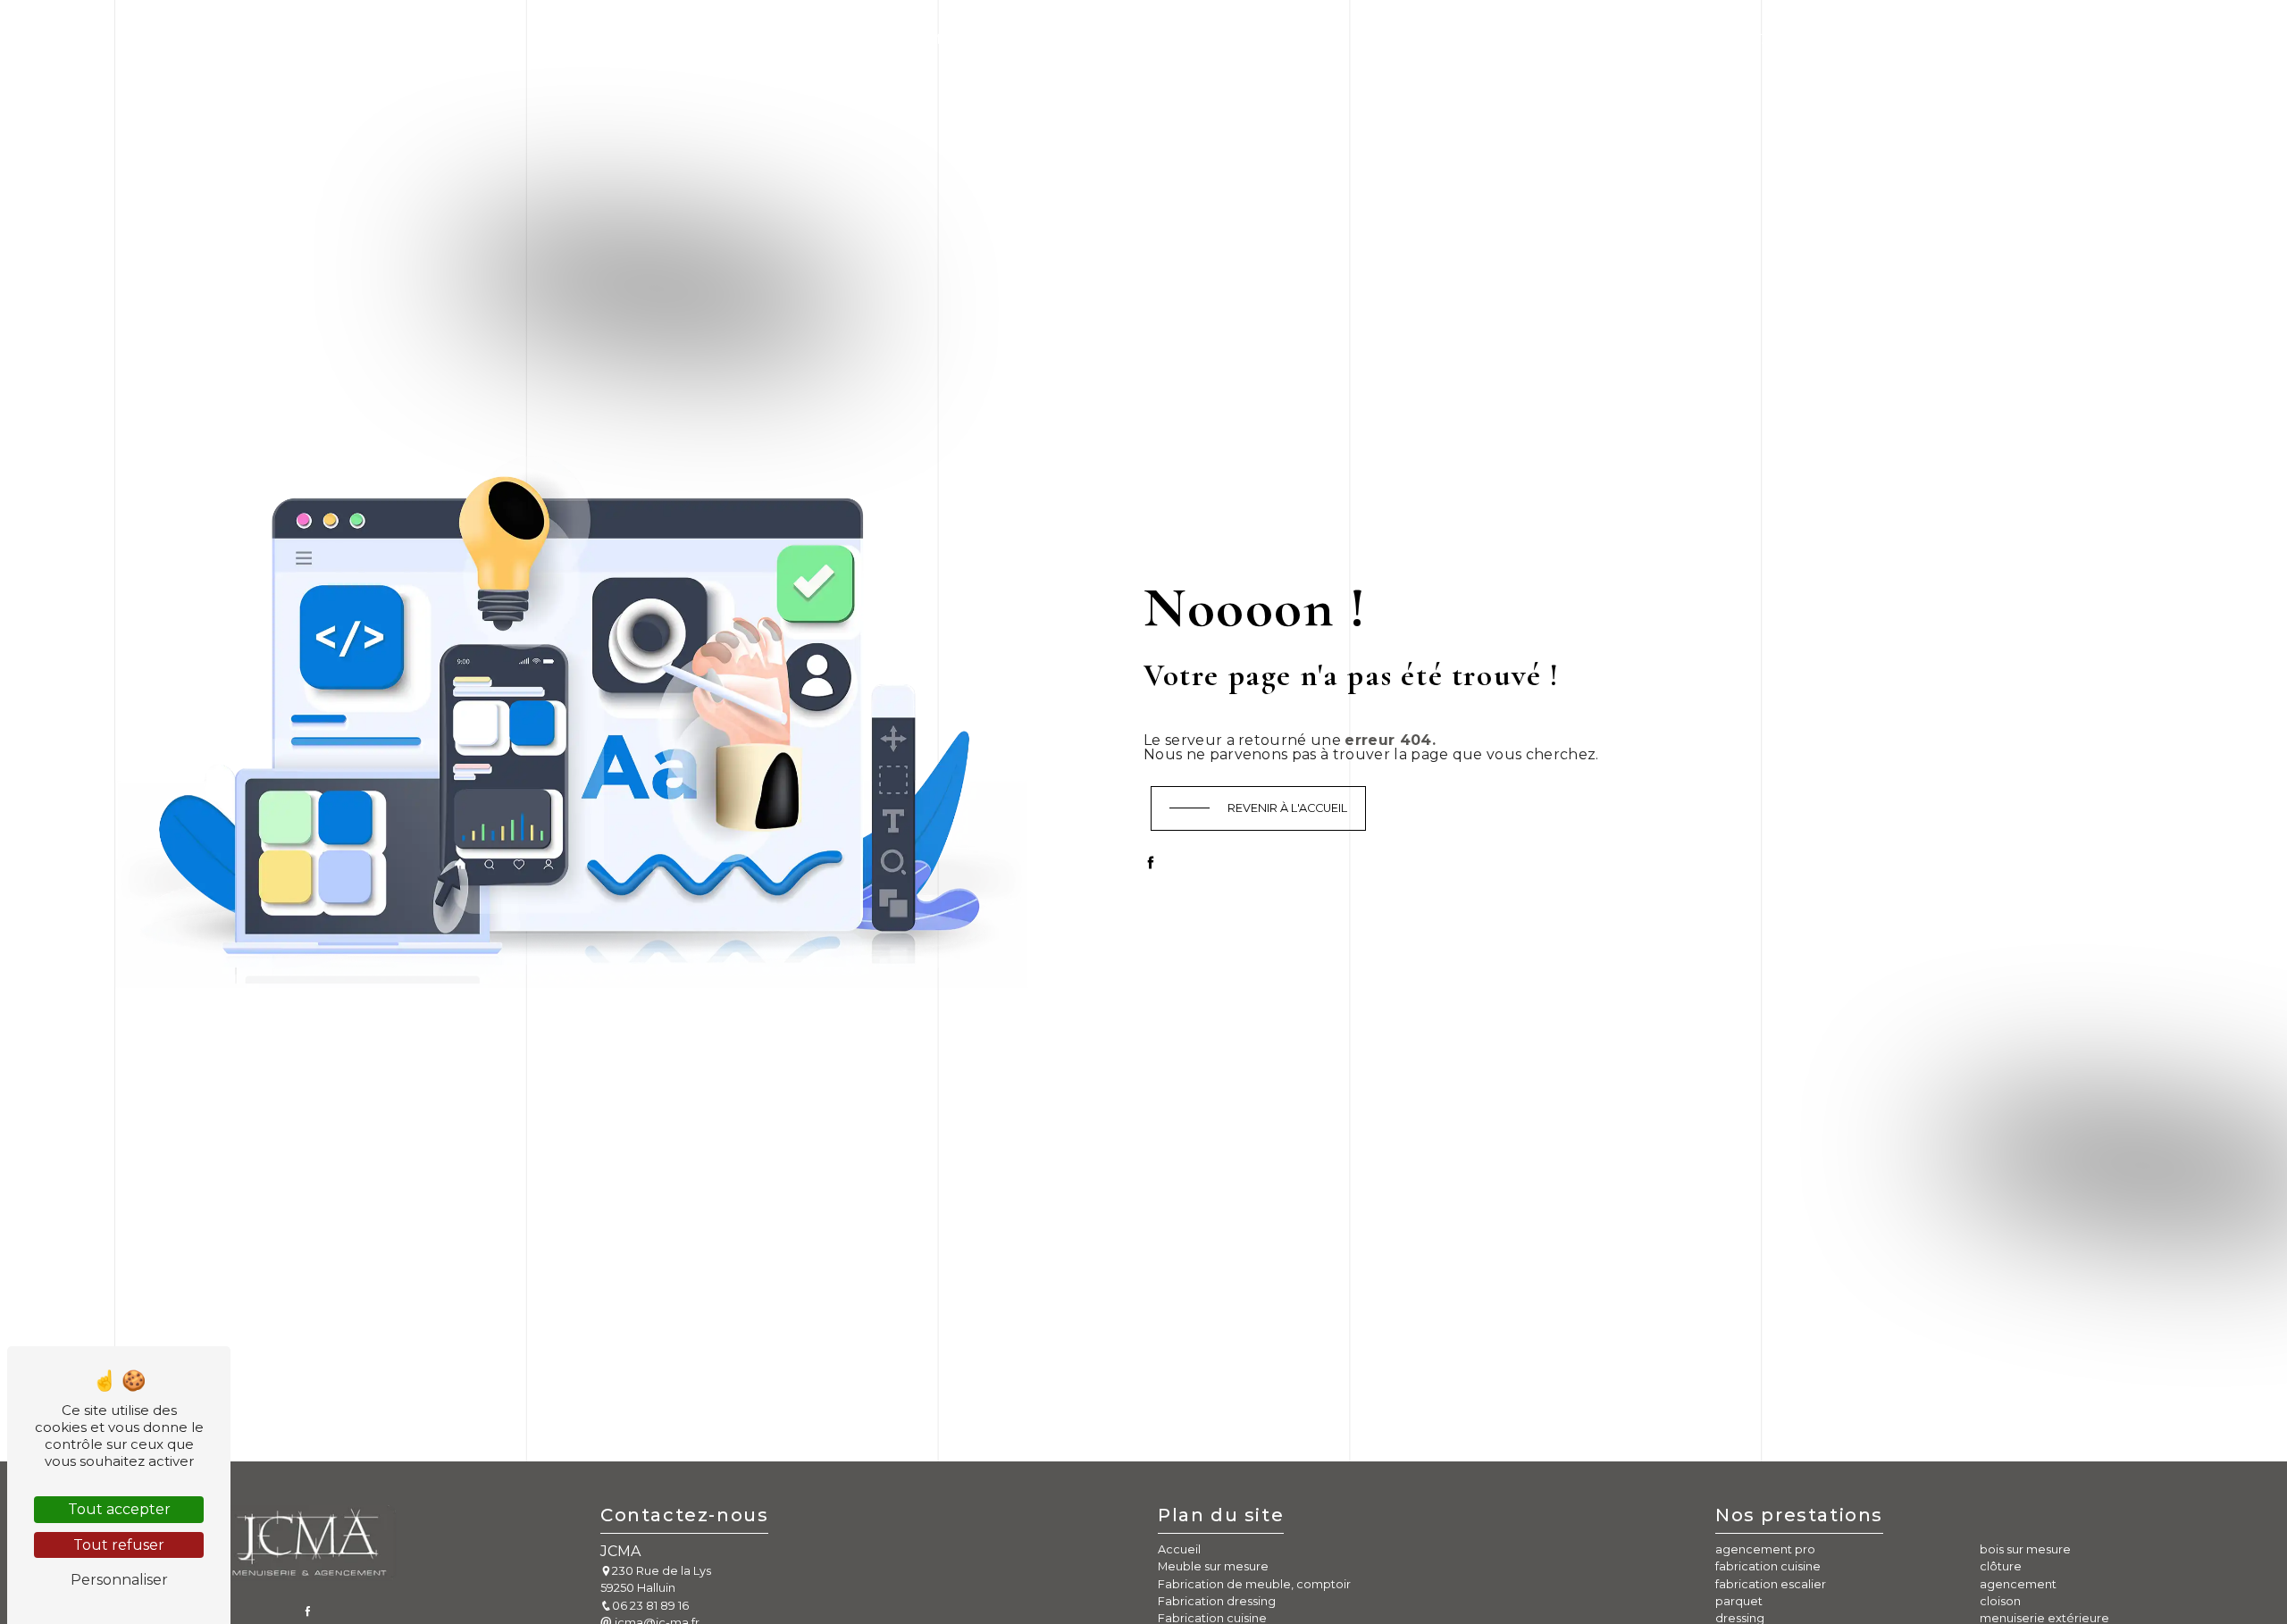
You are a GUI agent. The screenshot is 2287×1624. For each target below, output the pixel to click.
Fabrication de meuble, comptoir (854, 39)
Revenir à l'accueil (1287, 808)
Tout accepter (119, 1509)
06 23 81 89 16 (650, 1606)
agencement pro (1765, 1549)
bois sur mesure (2025, 1549)
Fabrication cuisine (1267, 39)
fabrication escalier (1771, 1584)
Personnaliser (119, 1580)
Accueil (506, 39)
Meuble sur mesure (629, 39)
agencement (2018, 1584)
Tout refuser (119, 1545)
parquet (1739, 1601)
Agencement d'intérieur (1457, 39)
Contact (1756, 39)
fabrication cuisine (1768, 1566)
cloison (2000, 1601)
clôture (2001, 1566)
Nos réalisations (1638, 39)
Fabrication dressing (1088, 39)
